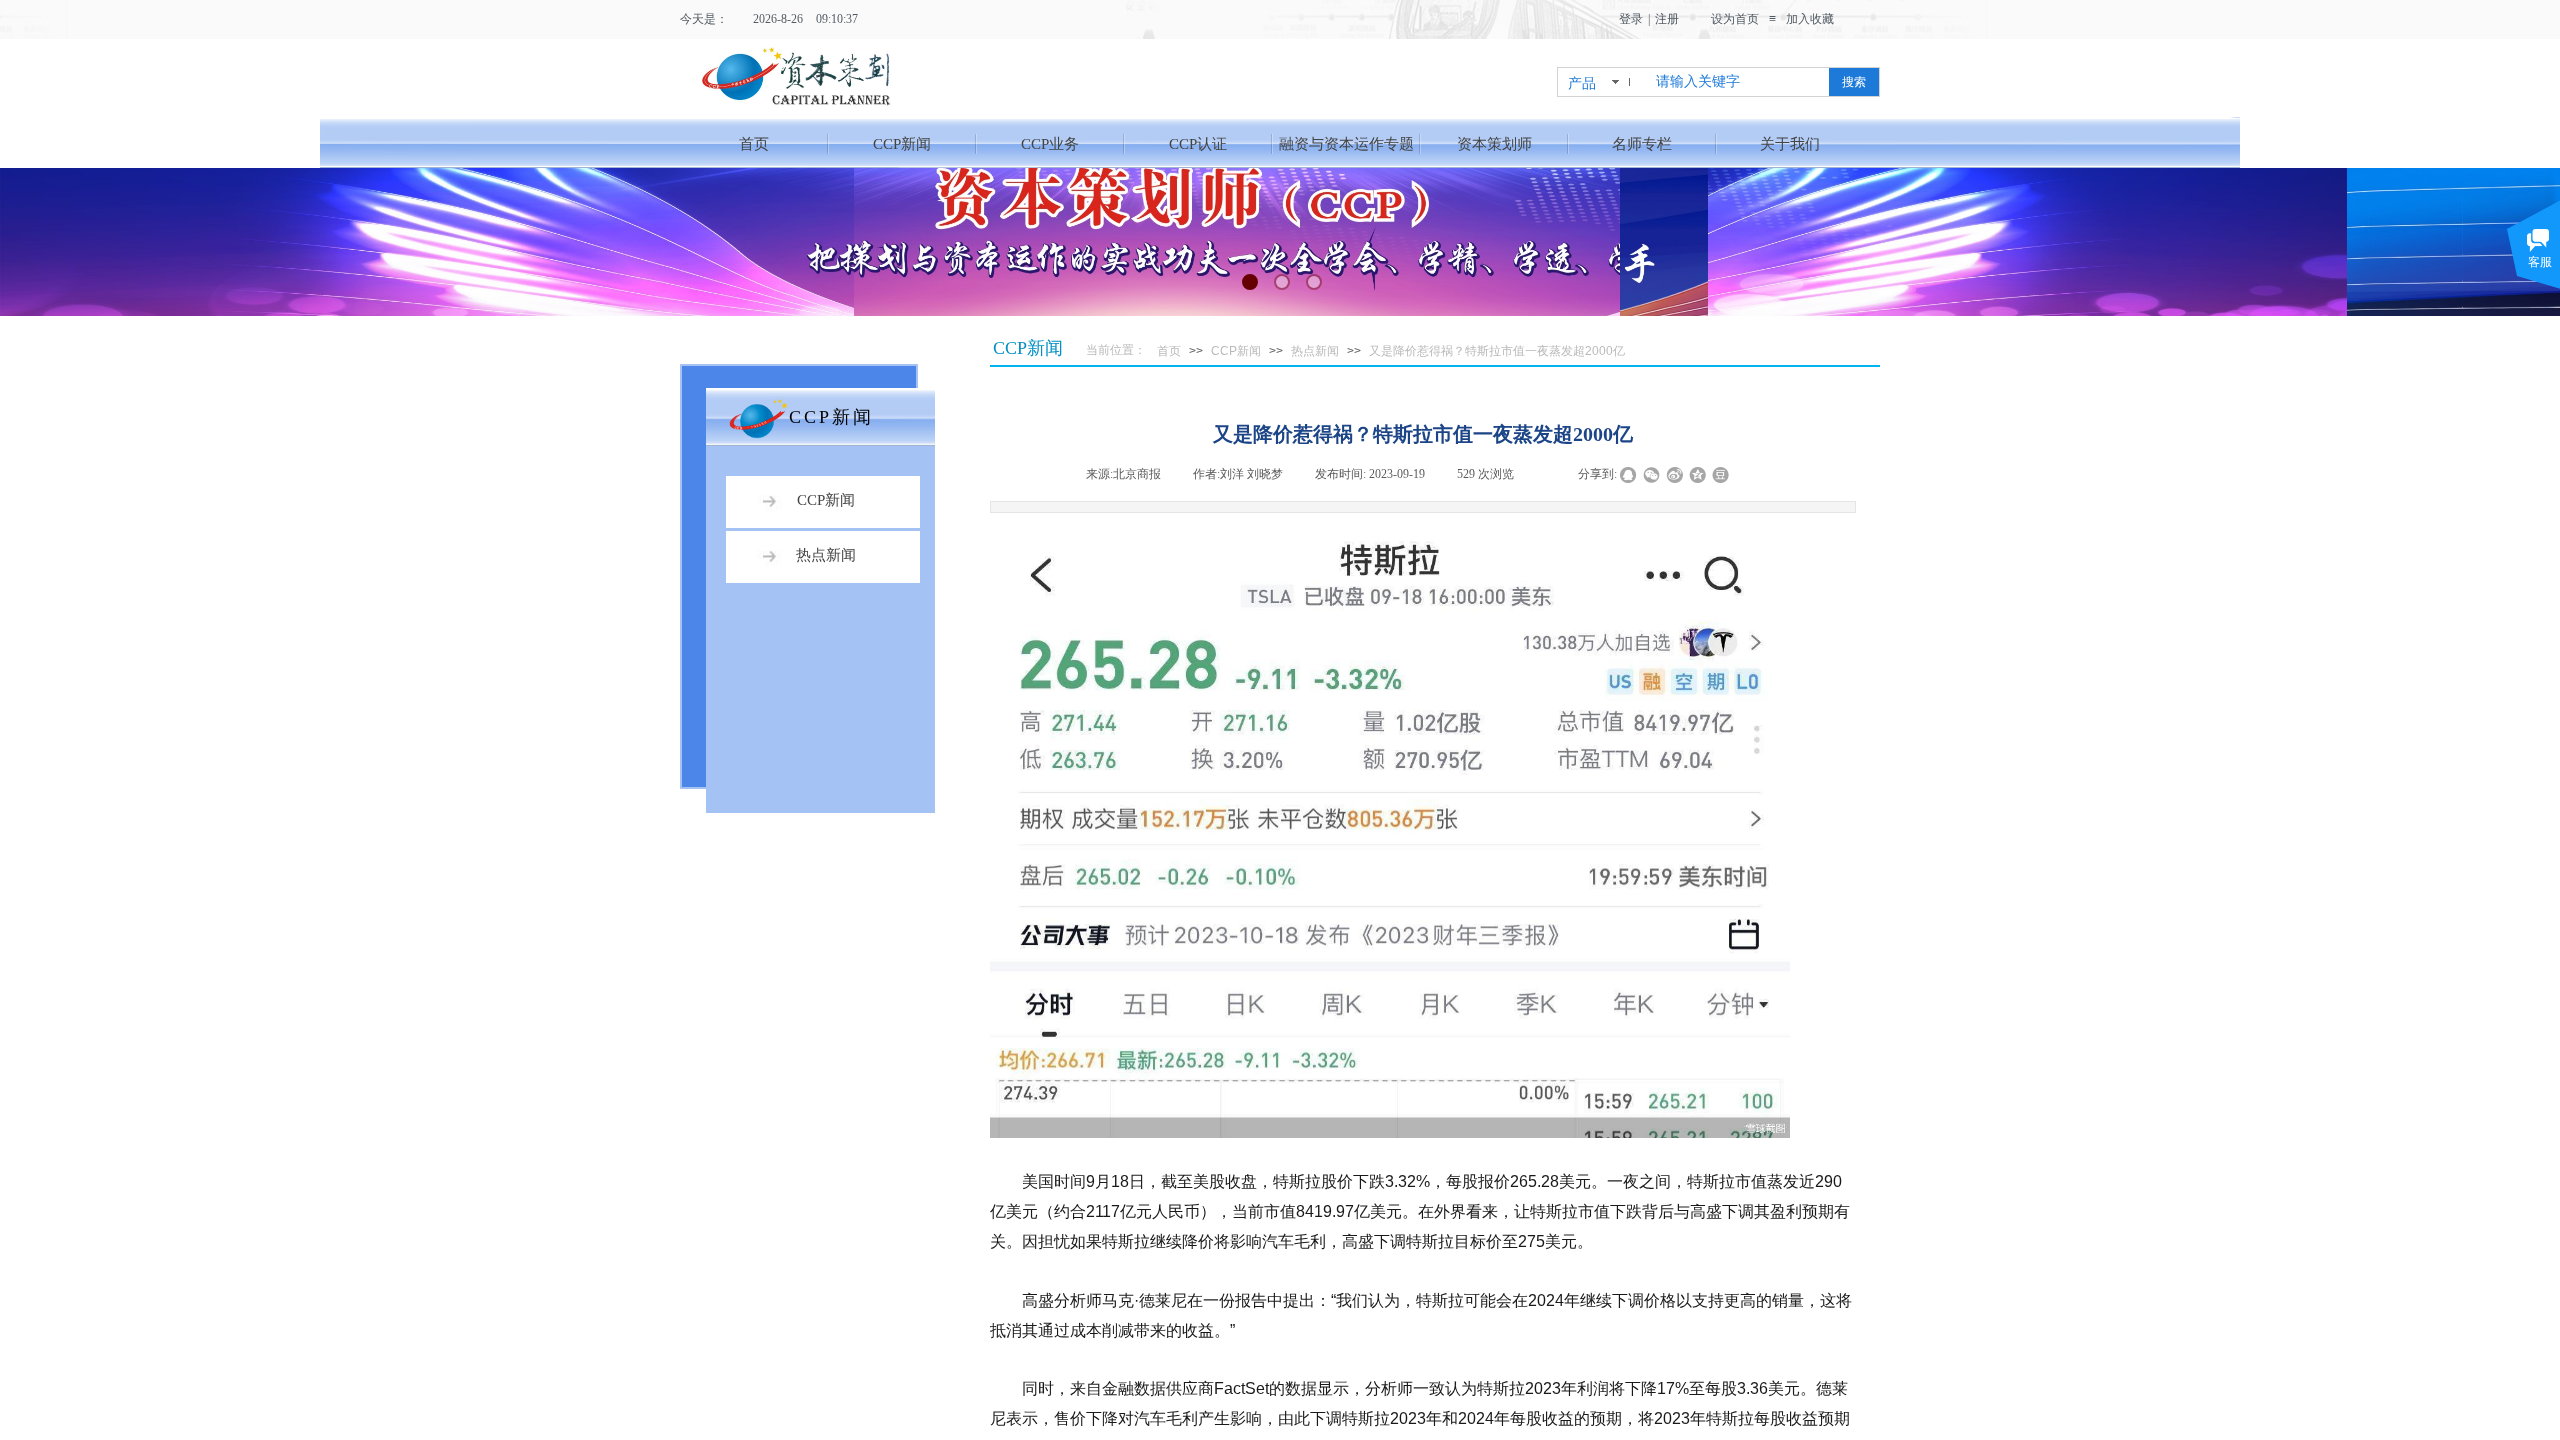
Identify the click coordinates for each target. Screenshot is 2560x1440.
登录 (1631, 19)
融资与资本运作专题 (1346, 144)
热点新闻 (1315, 351)
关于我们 (1790, 144)
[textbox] (1738, 82)
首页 (754, 144)
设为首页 (1735, 19)
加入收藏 (1810, 19)
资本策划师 (1494, 144)
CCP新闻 (902, 144)
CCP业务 (1050, 144)
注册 (1667, 19)
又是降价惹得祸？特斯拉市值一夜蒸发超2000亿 (1497, 351)
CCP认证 (1198, 144)
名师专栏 (1642, 144)
